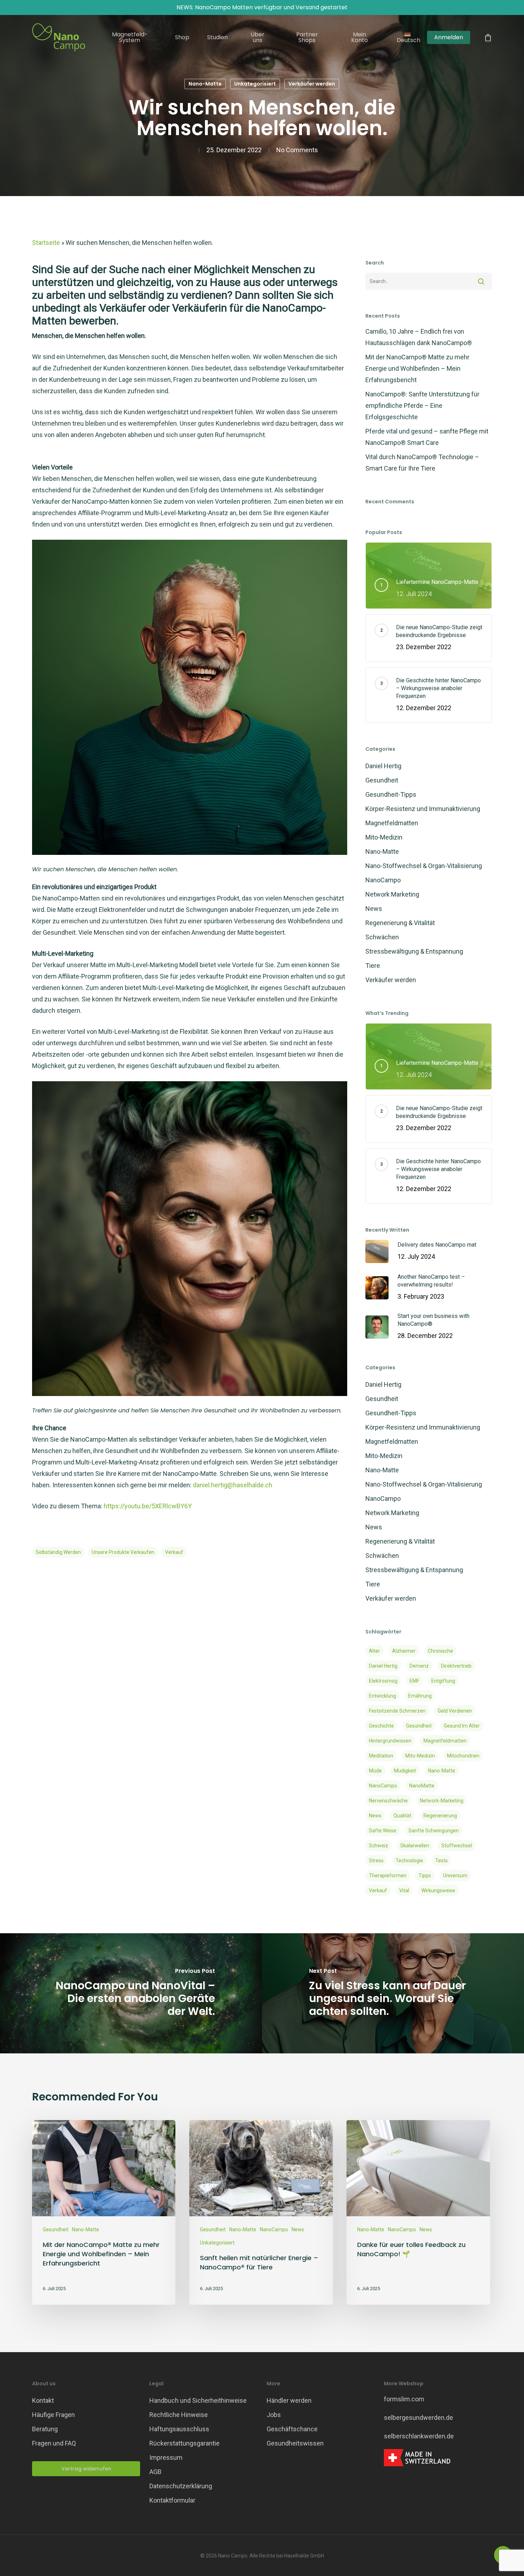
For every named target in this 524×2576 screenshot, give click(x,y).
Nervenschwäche (388, 1801)
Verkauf (174, 1552)
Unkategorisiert (255, 84)
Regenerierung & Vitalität (400, 923)
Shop (182, 37)
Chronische (440, 1651)
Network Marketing (392, 894)
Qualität (402, 1816)
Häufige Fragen (53, 2415)
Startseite (46, 243)
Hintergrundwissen (390, 1741)
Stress (376, 1861)
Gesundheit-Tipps (391, 794)
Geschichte (381, 1726)
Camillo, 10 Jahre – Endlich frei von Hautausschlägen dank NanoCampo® (419, 337)
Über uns (258, 37)
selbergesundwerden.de (418, 2418)
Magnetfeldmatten (392, 823)
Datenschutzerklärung (181, 2486)
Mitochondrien (463, 1756)
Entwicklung (382, 1696)
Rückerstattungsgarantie (184, 2443)
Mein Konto (359, 37)
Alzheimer (404, 1651)
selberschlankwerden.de (419, 2436)
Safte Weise (383, 1831)
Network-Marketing (442, 1801)
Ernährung (420, 1696)
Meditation (381, 1756)
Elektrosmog (383, 1681)
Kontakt (43, 2400)
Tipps (425, 1875)
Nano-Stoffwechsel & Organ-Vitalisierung (424, 866)
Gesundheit (382, 780)
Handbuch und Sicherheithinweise (198, 2400)
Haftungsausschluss (179, 2429)
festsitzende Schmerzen (397, 1711)
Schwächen (382, 937)
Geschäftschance (292, 2429)
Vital (404, 1890)
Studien (217, 37)
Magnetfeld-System (130, 37)
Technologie (409, 1861)
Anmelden (449, 37)
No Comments (297, 150)
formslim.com (404, 2399)
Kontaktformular (172, 2500)
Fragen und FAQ (54, 2443)
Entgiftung (443, 1681)
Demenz (419, 1666)
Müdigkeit (405, 1771)
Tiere (373, 966)
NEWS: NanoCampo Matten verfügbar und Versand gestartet (262, 7)
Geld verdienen (455, 1711)
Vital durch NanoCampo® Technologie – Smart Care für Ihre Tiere (422, 463)
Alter (374, 1651)
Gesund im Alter (462, 1726)
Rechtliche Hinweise (179, 2415)
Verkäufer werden (312, 84)
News (374, 909)
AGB (155, 2472)
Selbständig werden (58, 1552)
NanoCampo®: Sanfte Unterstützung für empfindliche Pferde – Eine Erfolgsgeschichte (422, 406)
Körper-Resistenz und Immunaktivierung (423, 809)
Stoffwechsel (457, 1846)
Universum (455, 1875)
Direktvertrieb (456, 1666)
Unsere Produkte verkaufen (123, 1552)
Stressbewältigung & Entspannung (414, 951)
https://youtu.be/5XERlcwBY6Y (148, 1506)
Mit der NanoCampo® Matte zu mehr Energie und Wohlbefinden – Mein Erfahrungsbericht (417, 368)
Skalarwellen (415, 1846)
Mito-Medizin (384, 837)
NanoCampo (383, 880)
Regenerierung (440, 1816)
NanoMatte (422, 1786)
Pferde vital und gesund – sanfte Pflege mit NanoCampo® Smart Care (427, 437)
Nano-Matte (205, 84)
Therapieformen (388, 1875)
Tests (441, 1861)
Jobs (274, 2415)
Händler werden (289, 2400)
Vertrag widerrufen (86, 2469)
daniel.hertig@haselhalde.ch (233, 1485)
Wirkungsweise (438, 1890)
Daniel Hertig (383, 766)
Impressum (166, 2457)
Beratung (45, 2429)
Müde (375, 1771)
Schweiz (379, 1846)
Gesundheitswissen (295, 2443)
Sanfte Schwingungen (434, 1831)
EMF (414, 1681)
